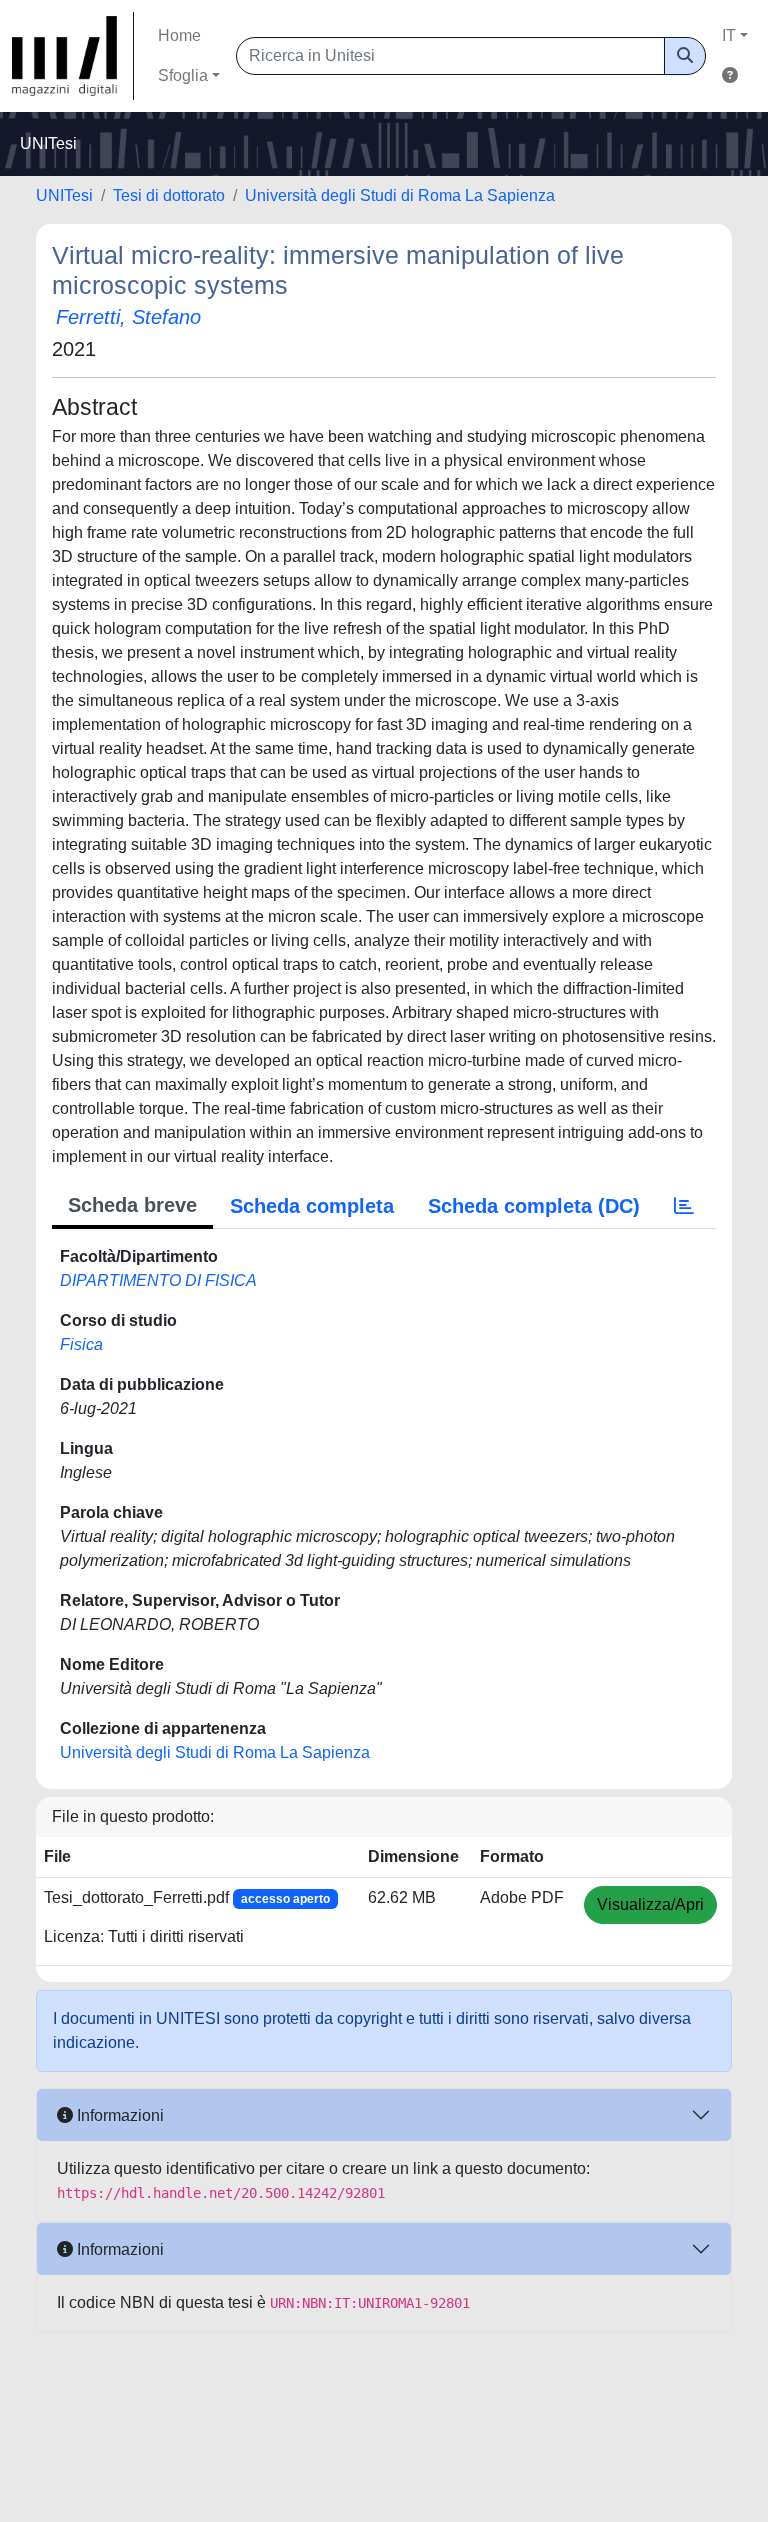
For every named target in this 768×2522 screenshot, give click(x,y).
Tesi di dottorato (169, 195)
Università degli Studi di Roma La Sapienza (400, 195)
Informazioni (118, 2115)
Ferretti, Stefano (128, 317)
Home (179, 35)
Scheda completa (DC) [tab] (534, 1206)
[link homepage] (73, 56)
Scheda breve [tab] (132, 1205)
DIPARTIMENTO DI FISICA (158, 1280)
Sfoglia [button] (183, 75)
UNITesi (64, 195)
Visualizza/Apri (650, 1904)
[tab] (684, 1206)
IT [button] (729, 35)
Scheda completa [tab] (312, 1206)
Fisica (81, 1344)
